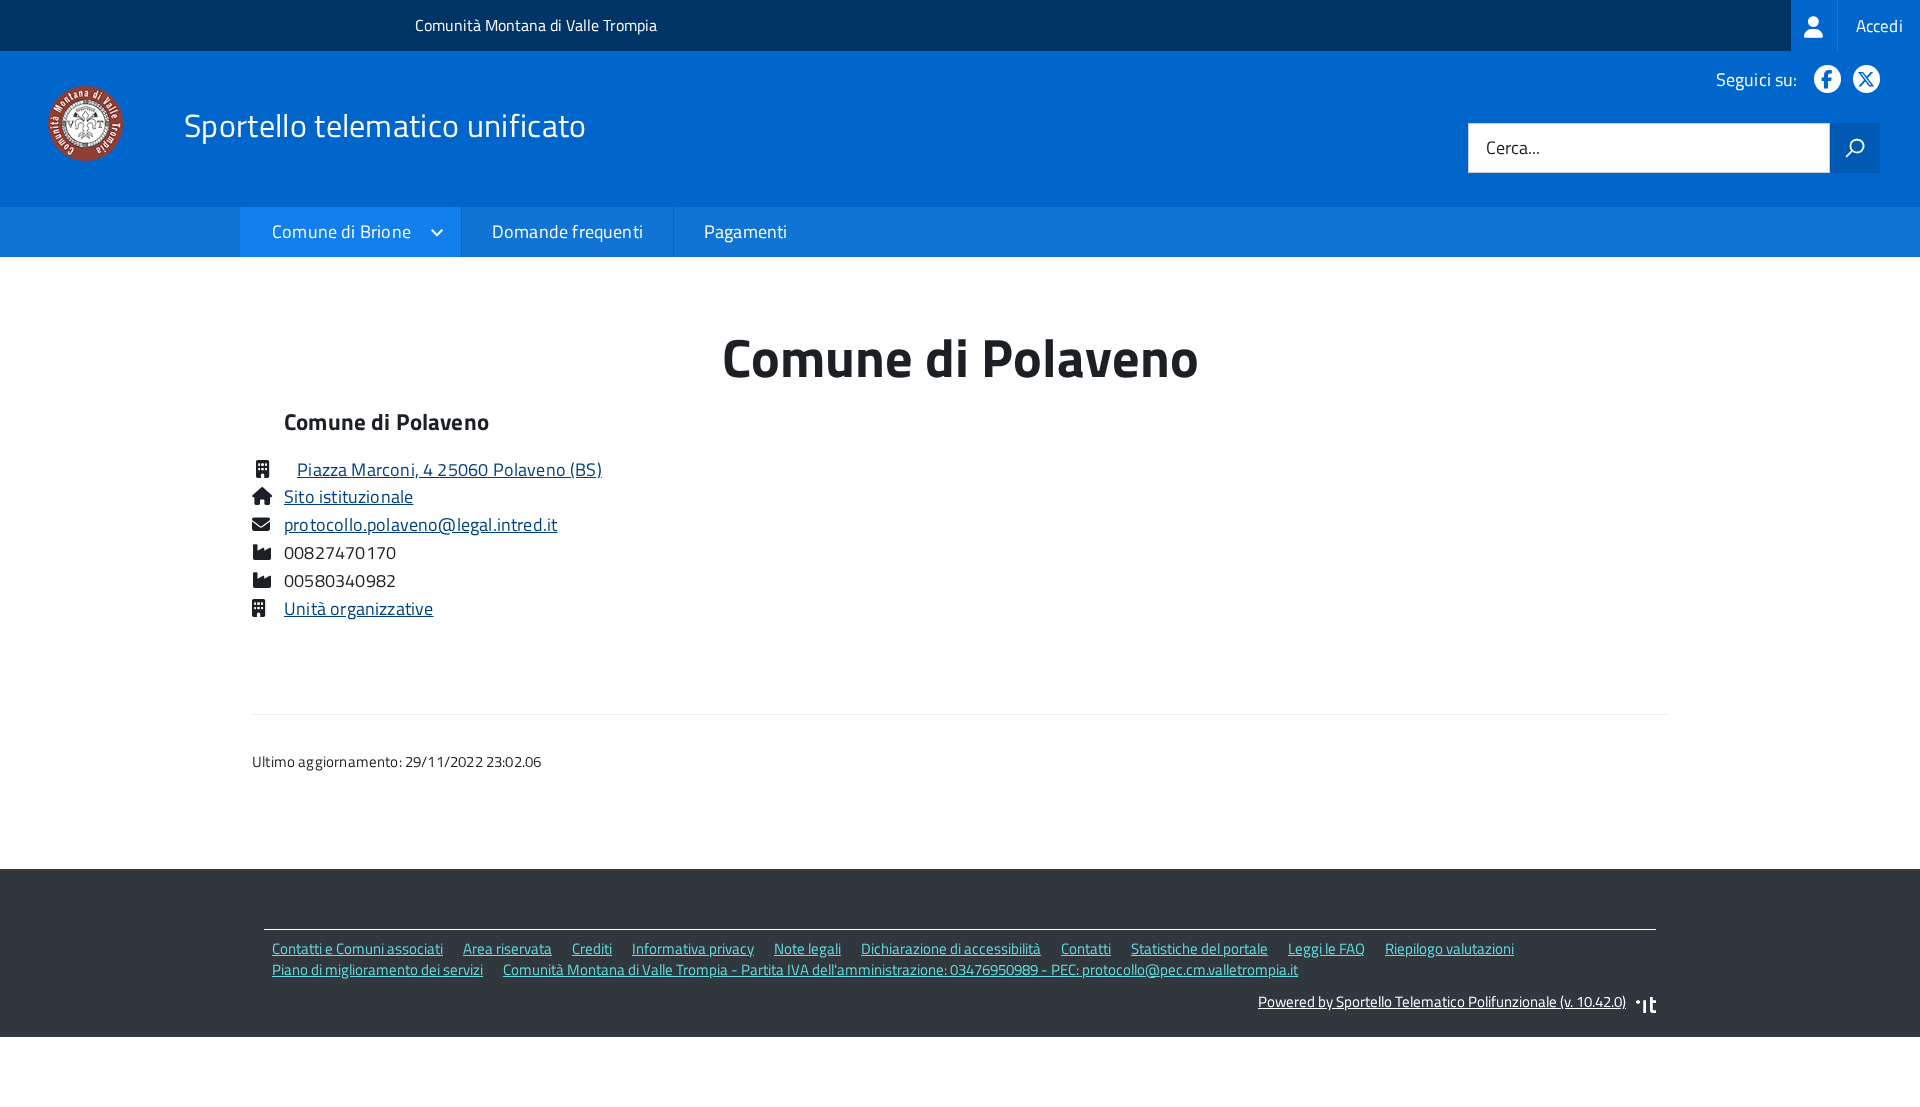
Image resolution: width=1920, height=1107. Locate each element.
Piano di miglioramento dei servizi (377, 969)
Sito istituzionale (348, 496)
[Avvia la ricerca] (1855, 148)
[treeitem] (1855, 25)
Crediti (592, 948)
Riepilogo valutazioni (1449, 948)
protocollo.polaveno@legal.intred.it (420, 524)
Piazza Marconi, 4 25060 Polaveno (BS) (449, 469)
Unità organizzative (358, 608)
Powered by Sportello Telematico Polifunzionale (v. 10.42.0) (1442, 1001)
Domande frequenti (567, 231)
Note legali (807, 948)
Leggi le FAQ (1326, 948)
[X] (1862, 79)
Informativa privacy (693, 948)
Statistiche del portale (1199, 948)
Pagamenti (746, 231)
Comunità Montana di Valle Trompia (536, 25)
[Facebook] (1823, 79)
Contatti (1086, 948)
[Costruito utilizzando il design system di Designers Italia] (1646, 1007)
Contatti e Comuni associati (357, 948)
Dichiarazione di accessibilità (951, 948)
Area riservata (507, 948)
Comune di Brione (341, 231)
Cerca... (1513, 148)
